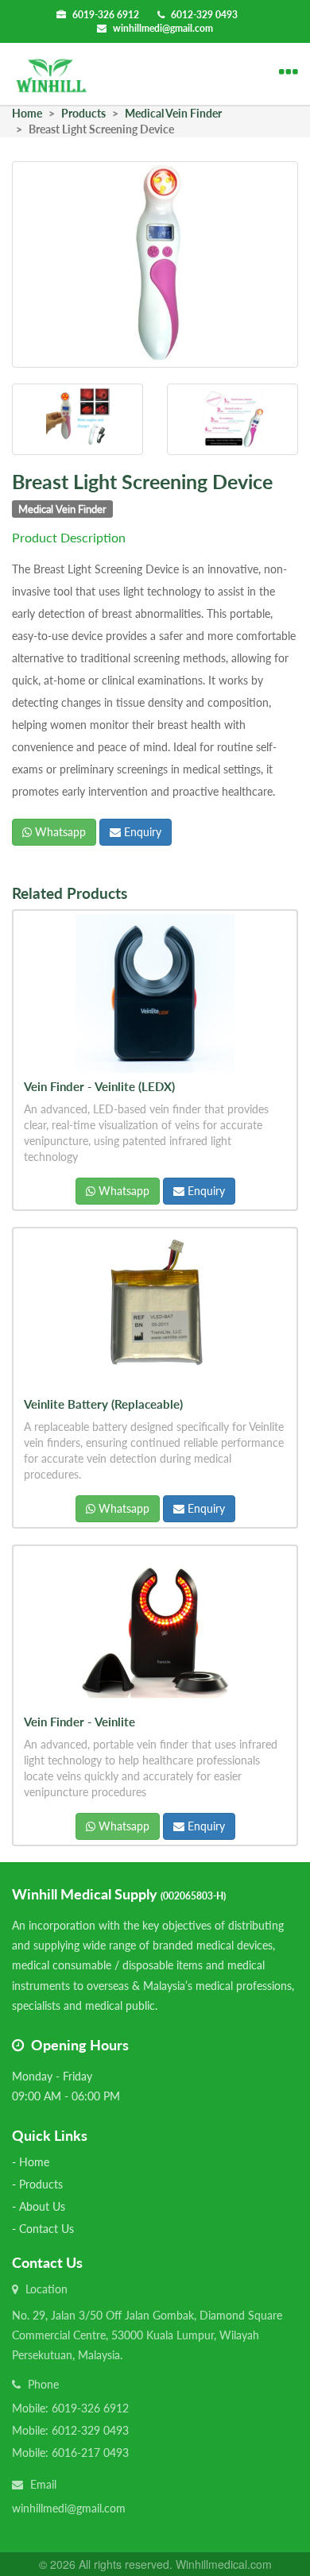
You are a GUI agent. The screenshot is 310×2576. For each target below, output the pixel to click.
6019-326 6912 (106, 15)
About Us (42, 2206)
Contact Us (46, 2229)
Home (34, 2162)
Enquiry (141, 832)
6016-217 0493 (90, 2453)
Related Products (70, 893)
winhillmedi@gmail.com (163, 28)
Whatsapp (59, 832)
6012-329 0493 (204, 15)
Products (41, 2184)
